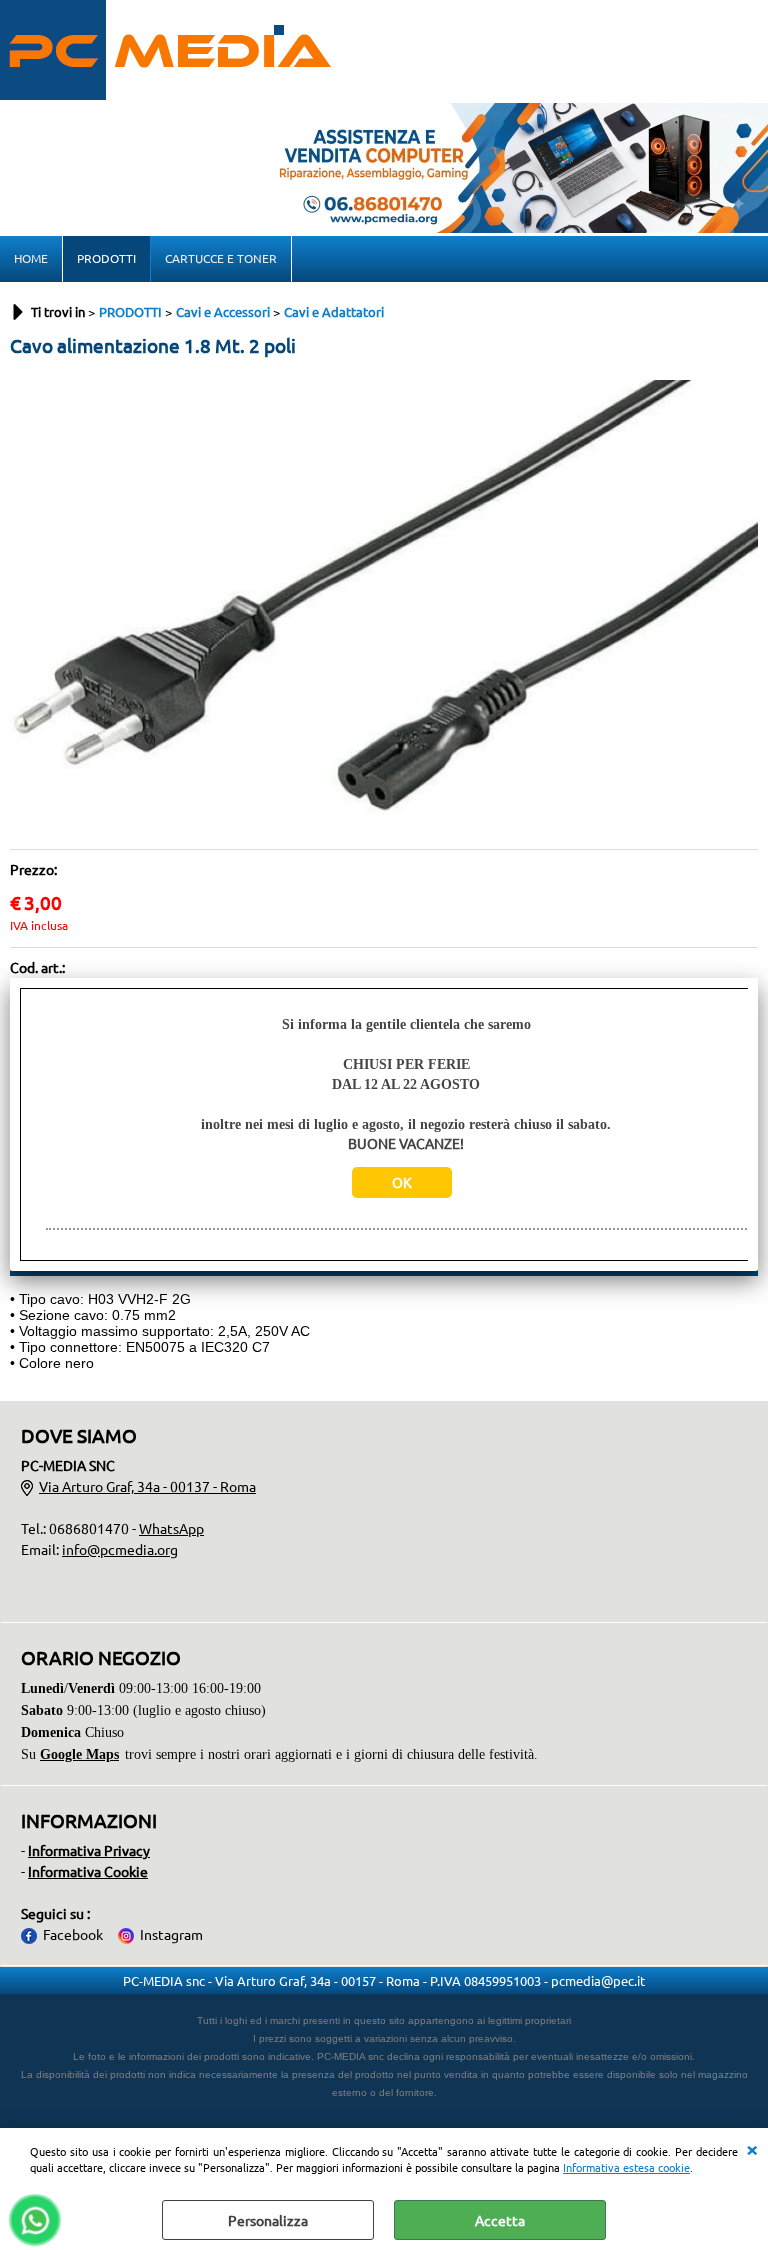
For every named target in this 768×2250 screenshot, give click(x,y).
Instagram (171, 1934)
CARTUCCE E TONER (221, 258)
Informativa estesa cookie (626, 2167)
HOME (31, 258)
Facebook (73, 1934)
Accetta (500, 2220)
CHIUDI (752, 2148)
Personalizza (268, 2220)
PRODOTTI (106, 258)
